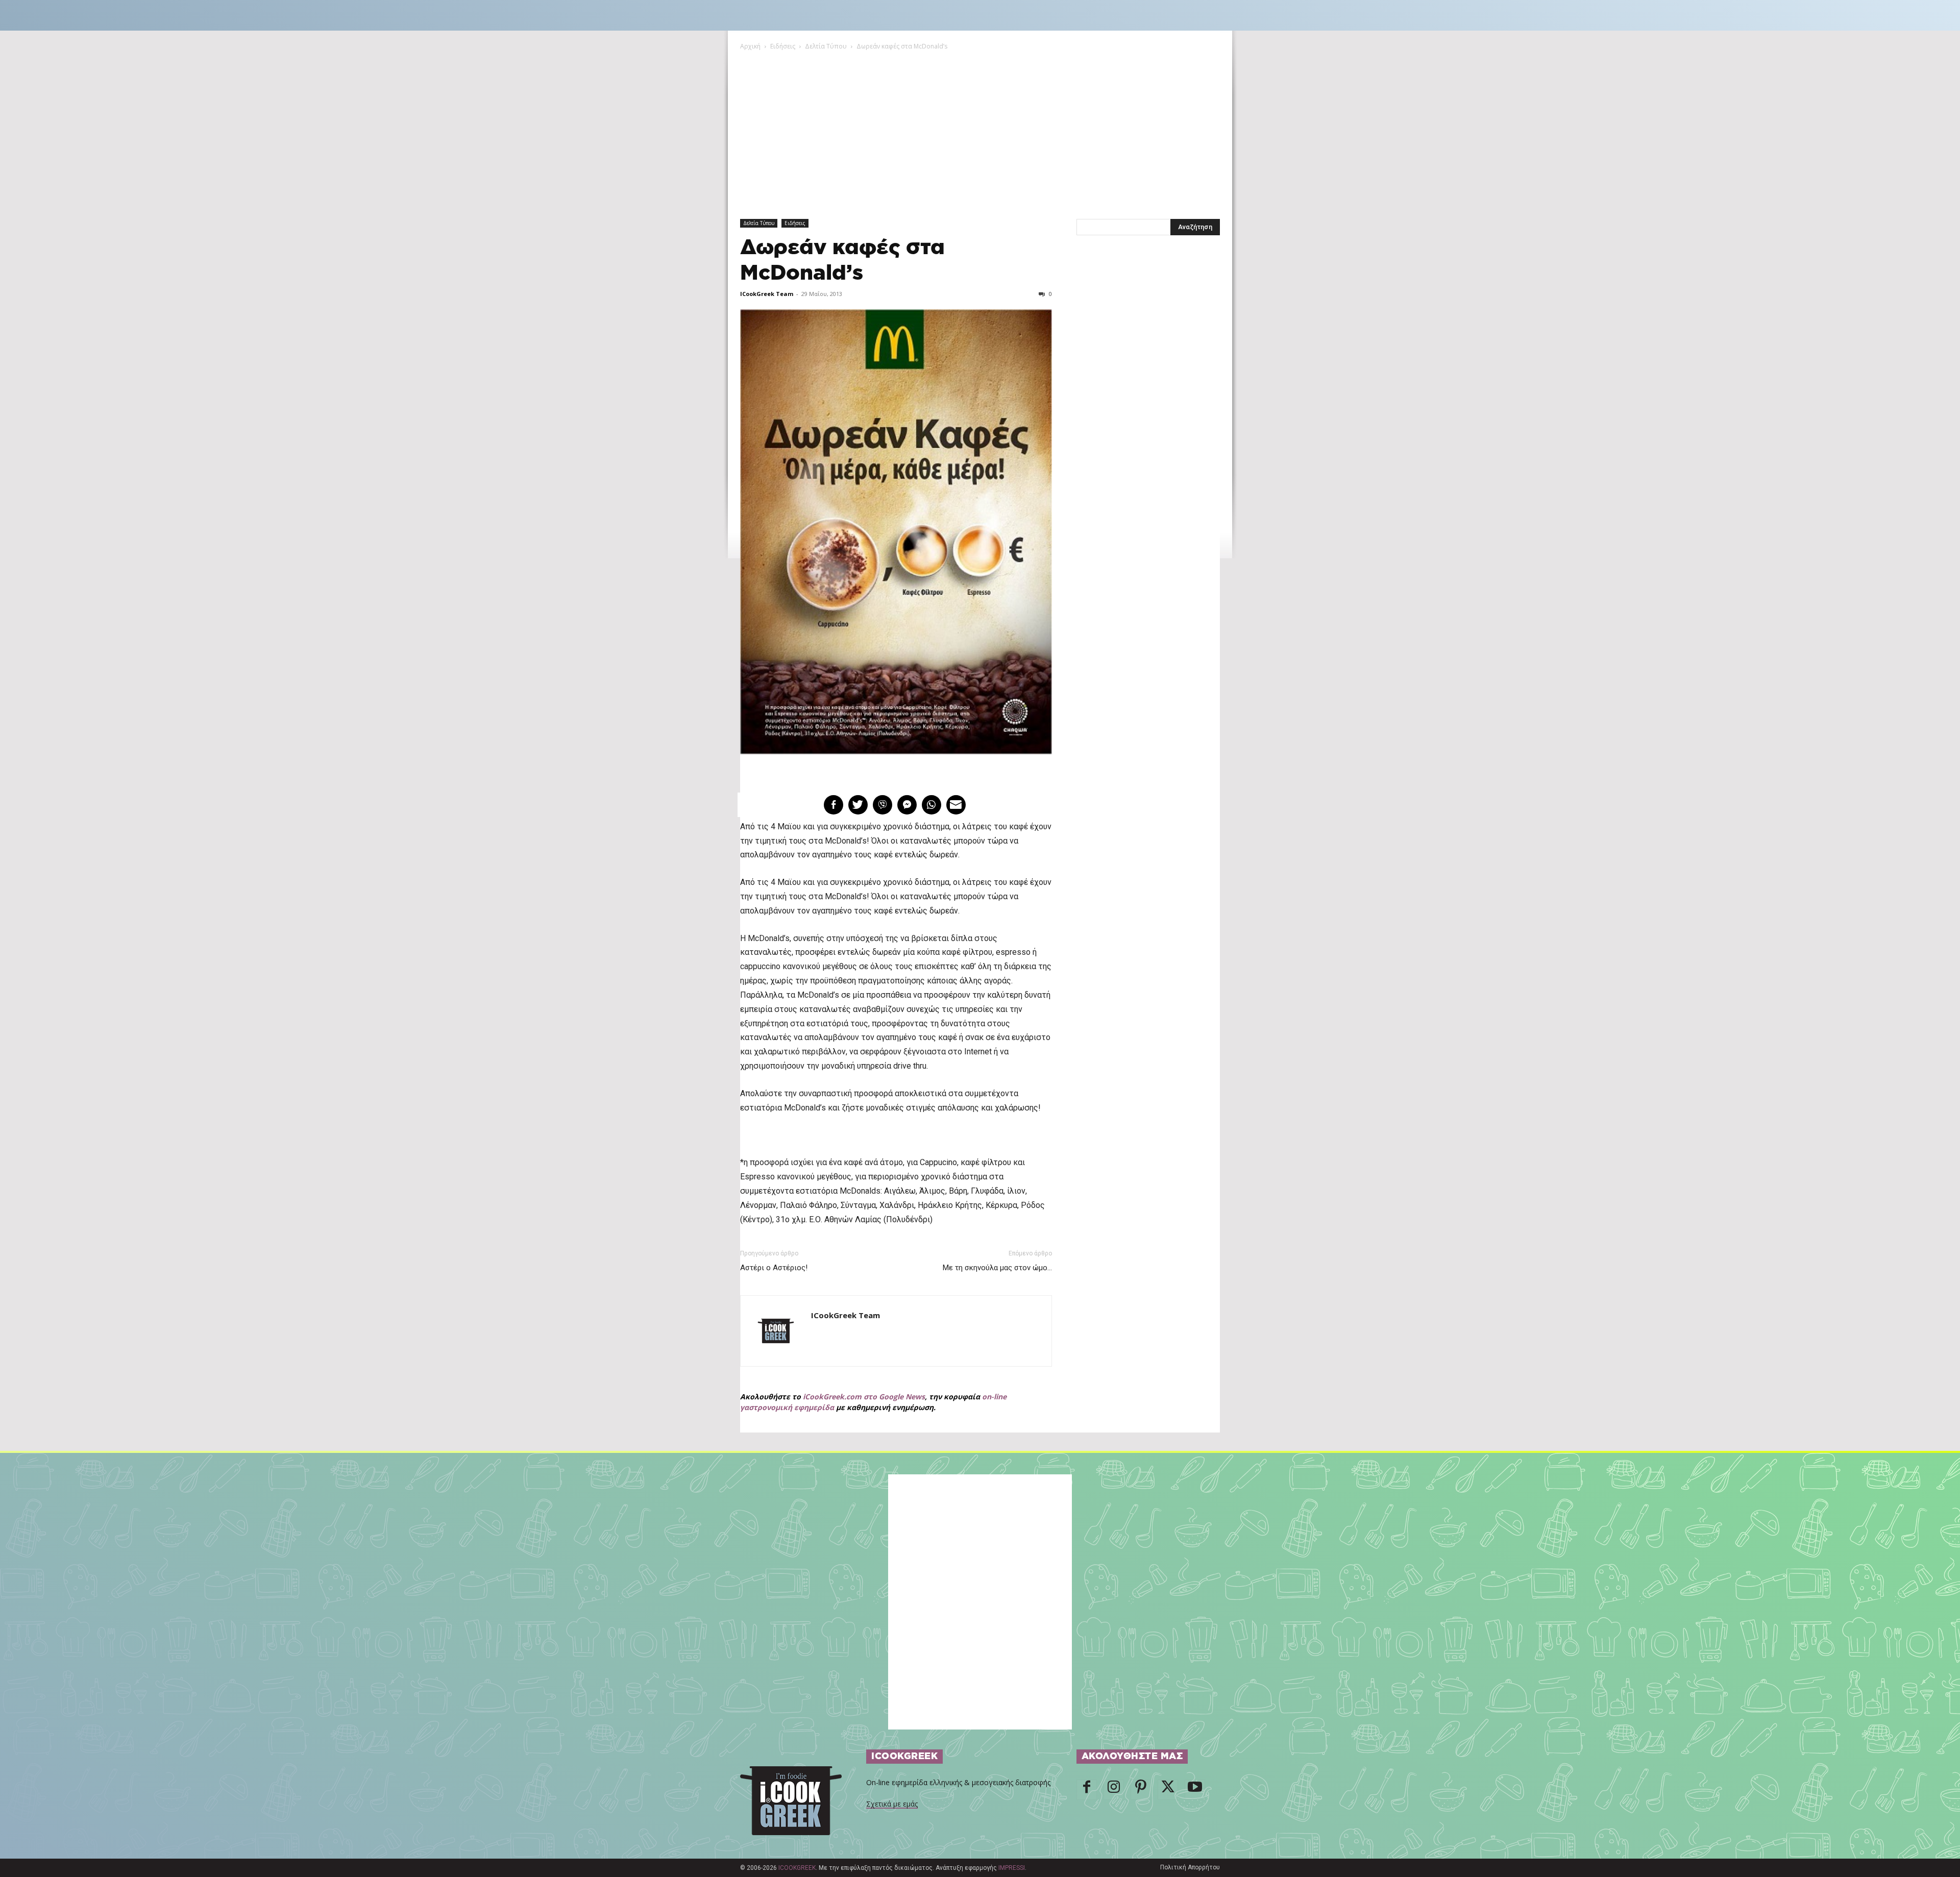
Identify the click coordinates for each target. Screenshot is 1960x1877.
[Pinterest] (1141, 1790)
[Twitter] (1168, 1790)
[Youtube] (1195, 1790)
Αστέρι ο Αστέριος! (774, 1268)
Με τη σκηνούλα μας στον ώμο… (997, 1268)
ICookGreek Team (767, 294)
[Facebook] (1087, 1790)
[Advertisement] (980, 128)
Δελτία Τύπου (826, 46)
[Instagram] (1114, 1790)
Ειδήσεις (783, 46)
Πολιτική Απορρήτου (1190, 1867)
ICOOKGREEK (797, 1868)
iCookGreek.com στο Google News (864, 1397)
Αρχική (750, 46)
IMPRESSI (1012, 1868)
